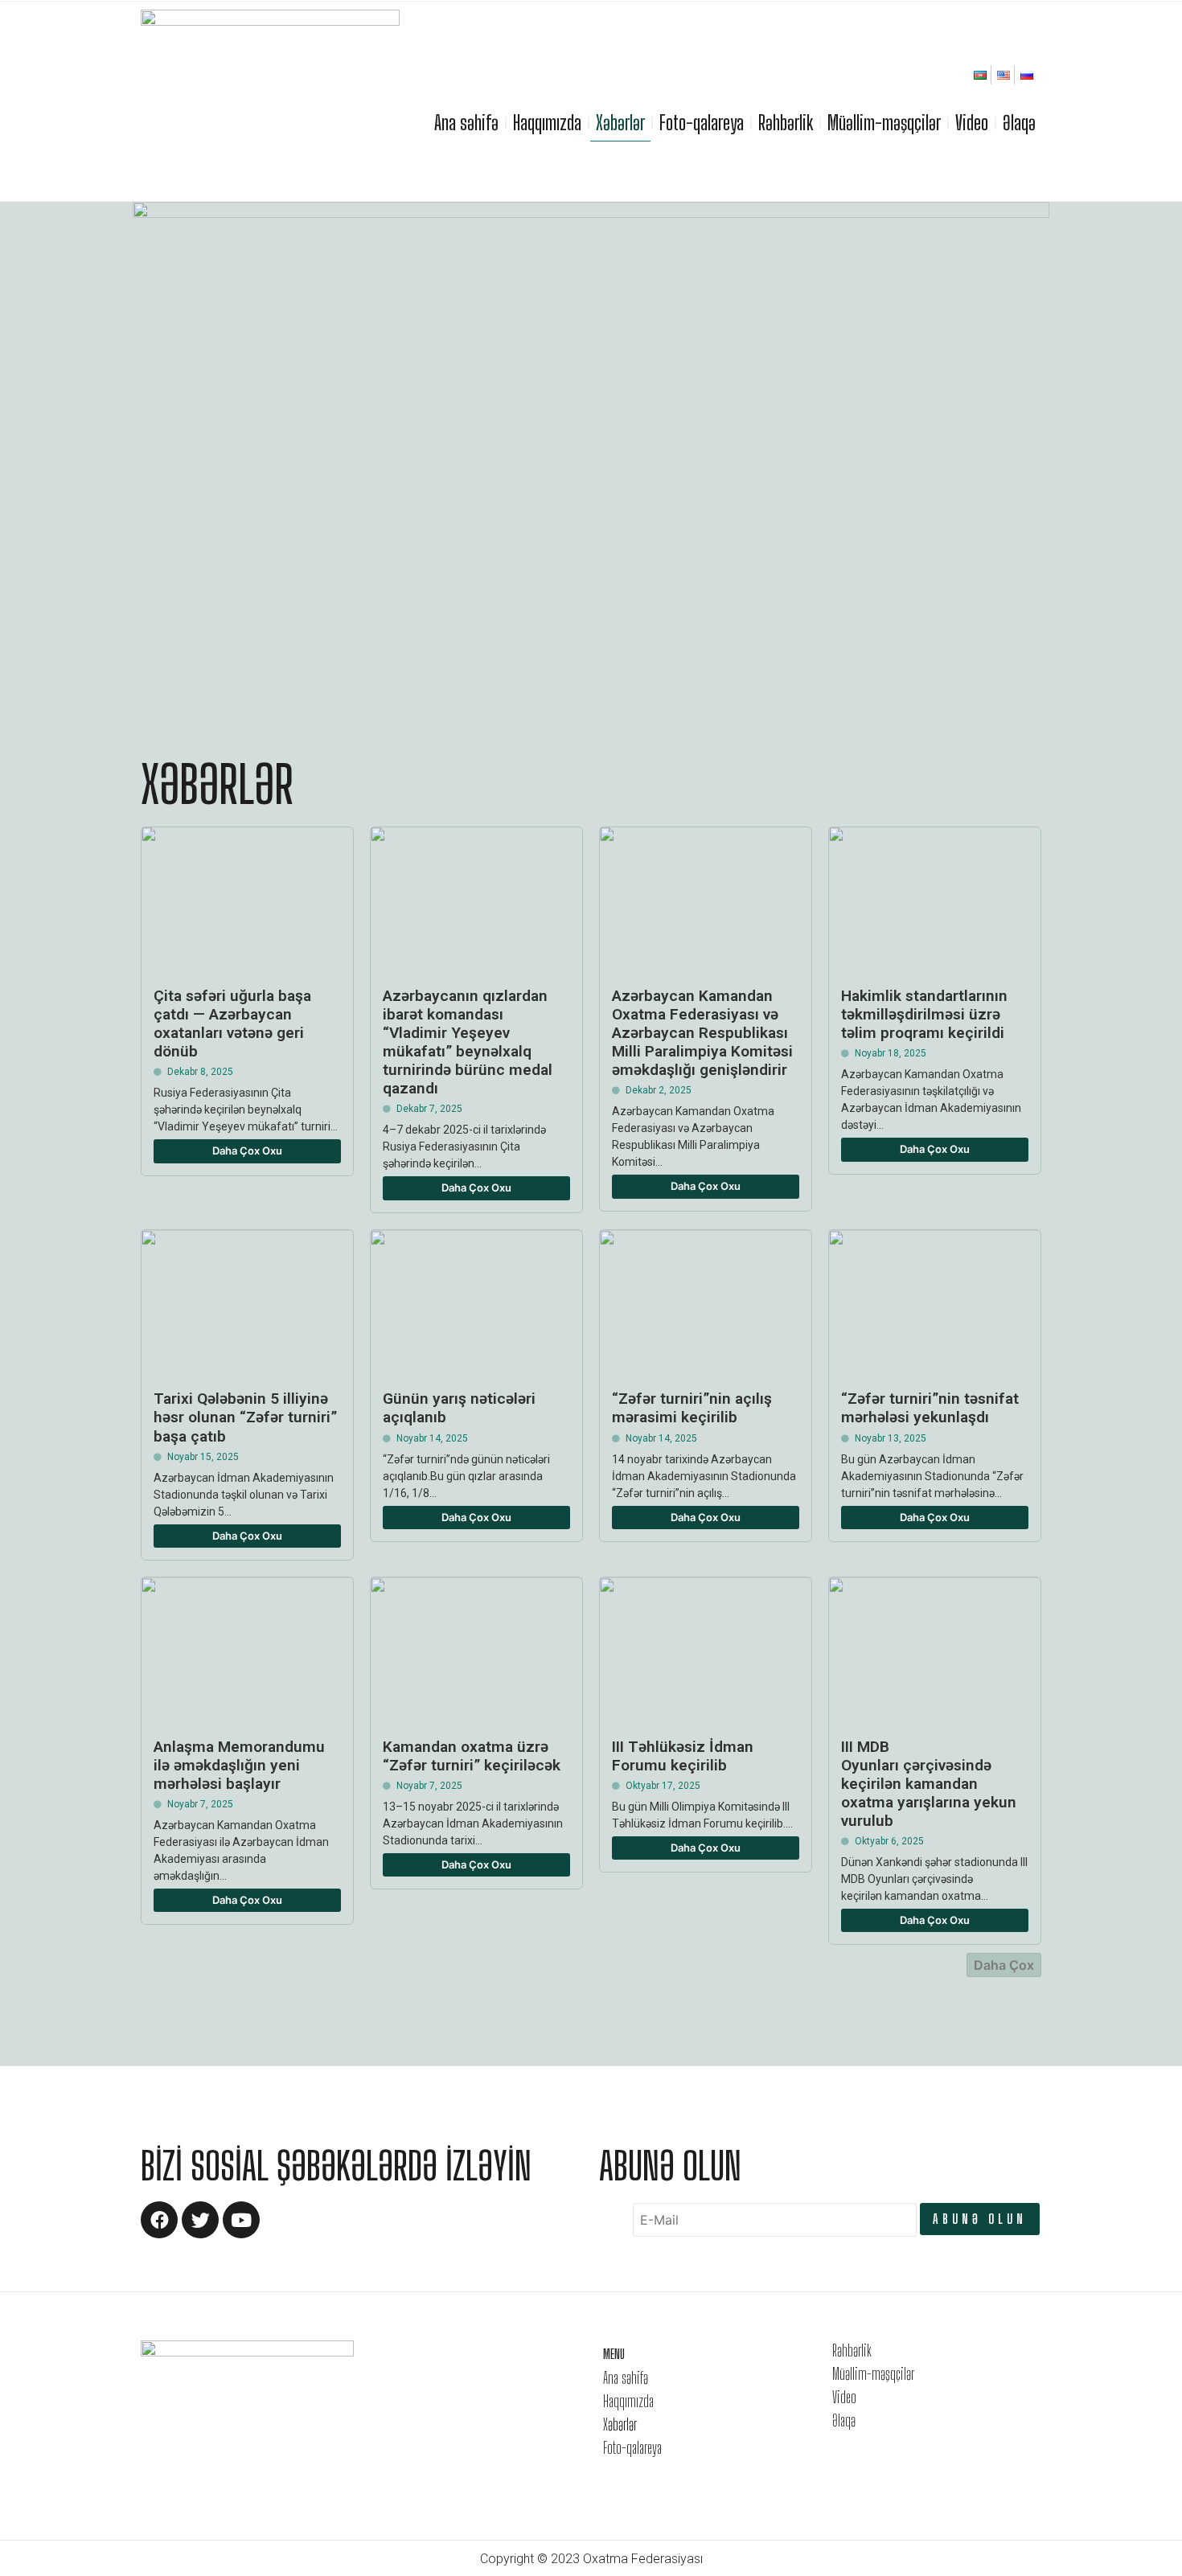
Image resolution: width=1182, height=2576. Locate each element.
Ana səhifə (466, 123)
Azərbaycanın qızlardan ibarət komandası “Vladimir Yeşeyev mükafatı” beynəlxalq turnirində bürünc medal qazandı (468, 1042)
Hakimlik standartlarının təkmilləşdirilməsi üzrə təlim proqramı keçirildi (924, 1014)
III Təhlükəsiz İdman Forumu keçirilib (683, 1756)
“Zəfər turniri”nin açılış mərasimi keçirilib (692, 1408)
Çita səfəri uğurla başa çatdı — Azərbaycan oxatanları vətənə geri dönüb (232, 1023)
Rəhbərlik (786, 123)
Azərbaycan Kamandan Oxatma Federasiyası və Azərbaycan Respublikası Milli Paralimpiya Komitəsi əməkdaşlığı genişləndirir (702, 1033)
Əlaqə (1019, 123)
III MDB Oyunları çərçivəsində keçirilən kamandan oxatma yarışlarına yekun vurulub (929, 1784)
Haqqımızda (547, 123)
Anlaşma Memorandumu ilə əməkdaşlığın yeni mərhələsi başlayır (239, 1765)
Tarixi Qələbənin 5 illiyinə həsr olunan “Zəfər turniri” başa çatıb (245, 1417)
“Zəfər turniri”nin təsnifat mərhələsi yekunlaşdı (930, 1408)
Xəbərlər (620, 123)
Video (972, 123)
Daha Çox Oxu (247, 1151)
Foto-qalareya (702, 123)
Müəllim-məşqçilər (884, 123)
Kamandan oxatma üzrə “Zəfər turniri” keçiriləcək (472, 1756)
